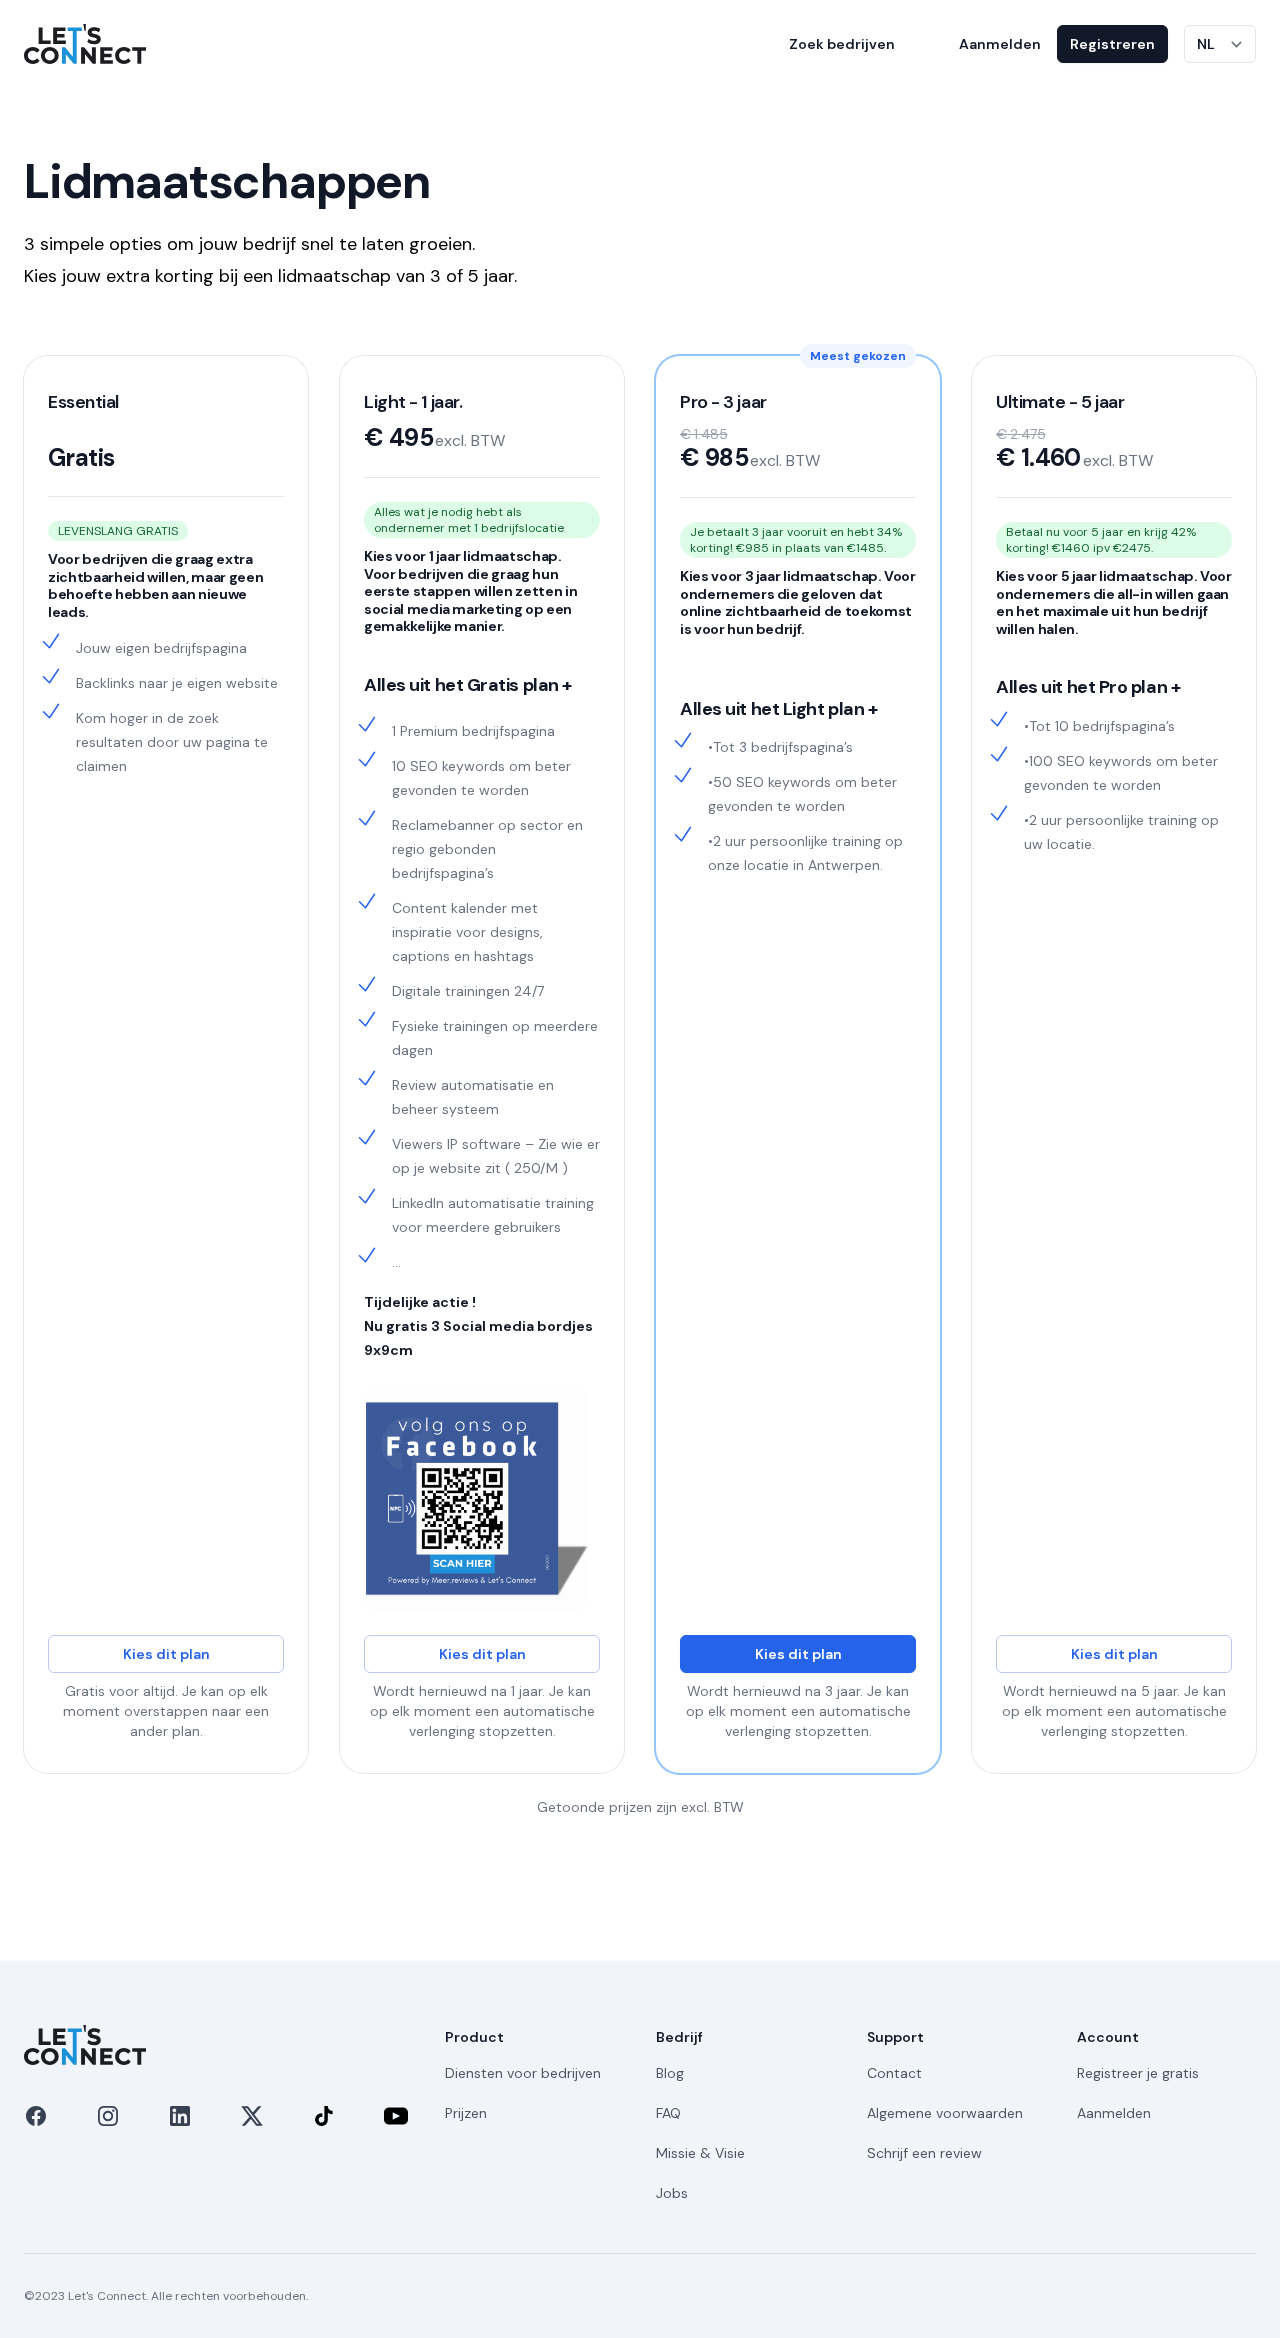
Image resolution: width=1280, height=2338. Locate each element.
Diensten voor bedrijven (523, 2073)
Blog (670, 2073)
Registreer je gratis (1138, 2073)
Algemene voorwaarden (945, 2113)
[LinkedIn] (180, 2116)
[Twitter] (252, 2116)
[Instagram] (108, 2116)
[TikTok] (324, 2116)
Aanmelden (1000, 44)
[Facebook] (36, 2116)
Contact (894, 2073)
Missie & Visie (700, 2153)
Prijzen (466, 2113)
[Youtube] (396, 2116)
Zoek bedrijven (842, 44)
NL (1206, 44)
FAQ (668, 2113)
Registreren (1112, 44)
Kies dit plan (166, 1654)
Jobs (672, 2193)
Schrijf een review (924, 2153)
